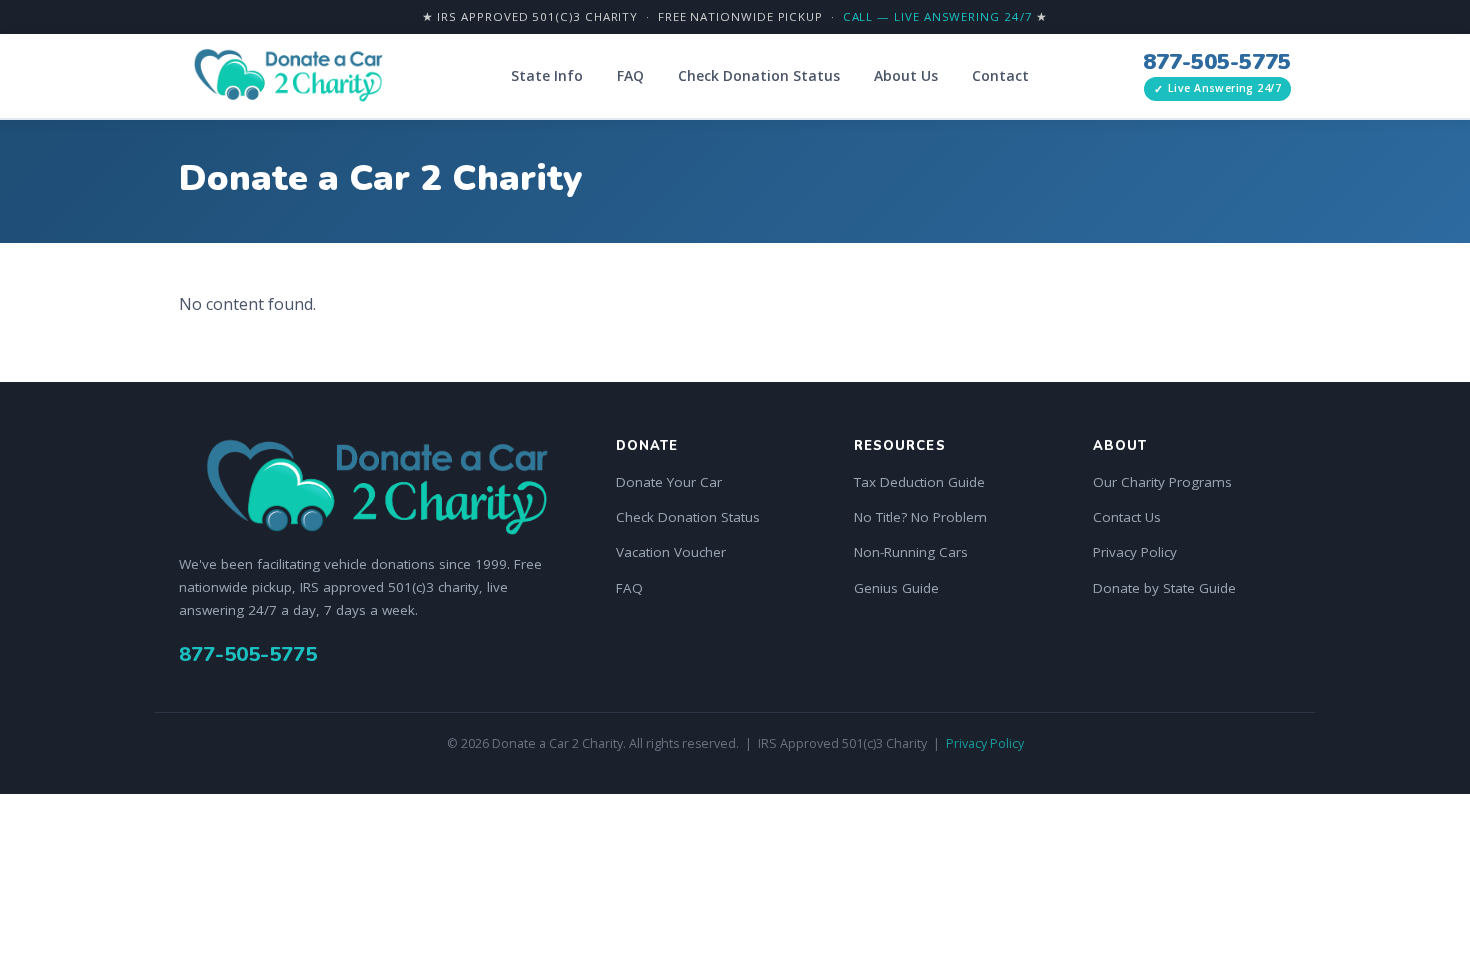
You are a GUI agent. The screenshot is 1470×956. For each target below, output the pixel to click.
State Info (547, 75)
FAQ (630, 75)
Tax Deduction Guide (919, 482)
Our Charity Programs (1162, 482)
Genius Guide (896, 588)
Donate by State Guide (1164, 588)
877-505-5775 (1217, 62)
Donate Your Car (669, 482)
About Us (906, 75)
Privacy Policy (1135, 552)
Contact (1000, 75)
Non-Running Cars (911, 552)
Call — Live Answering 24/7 (938, 16)
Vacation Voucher (671, 552)
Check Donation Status (759, 75)
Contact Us (1127, 517)
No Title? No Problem (920, 517)
